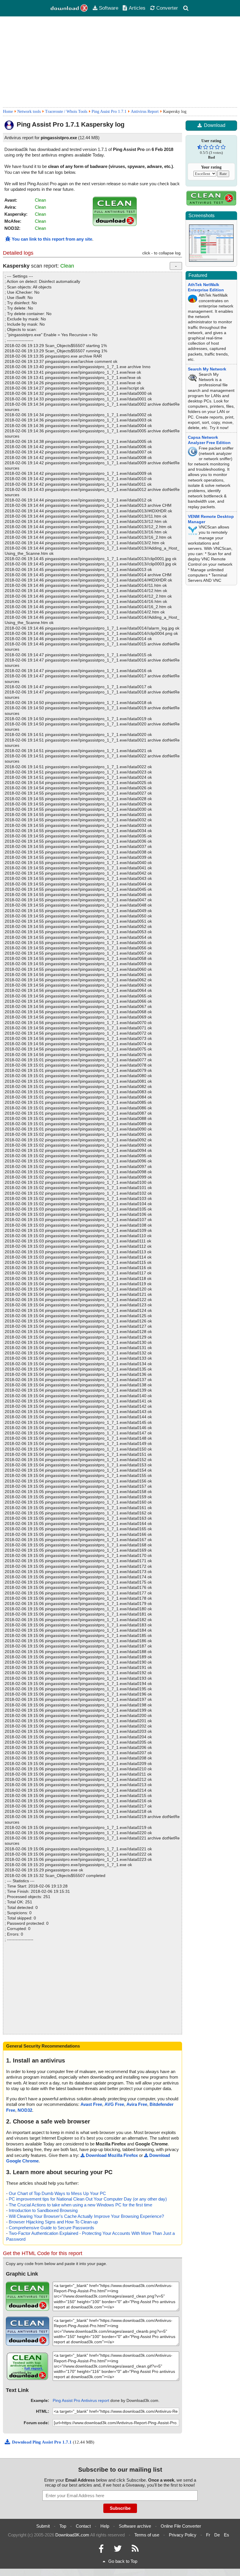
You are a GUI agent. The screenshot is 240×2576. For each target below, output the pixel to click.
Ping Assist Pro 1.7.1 (109, 112)
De (217, 2535)
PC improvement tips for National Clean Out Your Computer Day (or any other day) (88, 2199)
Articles (137, 8)
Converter (167, 8)
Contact (83, 2526)
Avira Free (137, 2104)
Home (8, 112)
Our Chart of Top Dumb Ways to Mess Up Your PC (57, 2193)
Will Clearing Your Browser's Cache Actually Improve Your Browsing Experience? (86, 2216)
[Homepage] (69, 8)
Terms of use (147, 2535)
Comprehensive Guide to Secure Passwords (52, 2228)
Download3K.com (72, 2535)
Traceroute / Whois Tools (66, 112)
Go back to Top (123, 2561)
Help (105, 2526)
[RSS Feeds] (135, 2550)
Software (109, 8)
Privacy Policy (183, 2535)
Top (63, 2526)
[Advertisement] (120, 62)
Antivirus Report (145, 112)
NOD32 (25, 2110)
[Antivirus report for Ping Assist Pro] (115, 224)
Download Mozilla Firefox (112, 2155)
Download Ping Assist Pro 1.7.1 (42, 2442)
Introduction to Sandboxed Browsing (43, 2210)
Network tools (29, 112)
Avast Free (91, 2104)
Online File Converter (181, 2526)
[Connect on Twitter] (118, 2550)
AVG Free (114, 2104)
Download (215, 125)
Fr (208, 2535)
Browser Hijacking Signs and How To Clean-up (53, 2222)
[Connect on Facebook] (101, 2550)
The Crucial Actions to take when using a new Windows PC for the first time (80, 2205)
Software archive (135, 2526)
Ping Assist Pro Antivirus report (81, 2400)
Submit (43, 2526)
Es (227, 2535)
